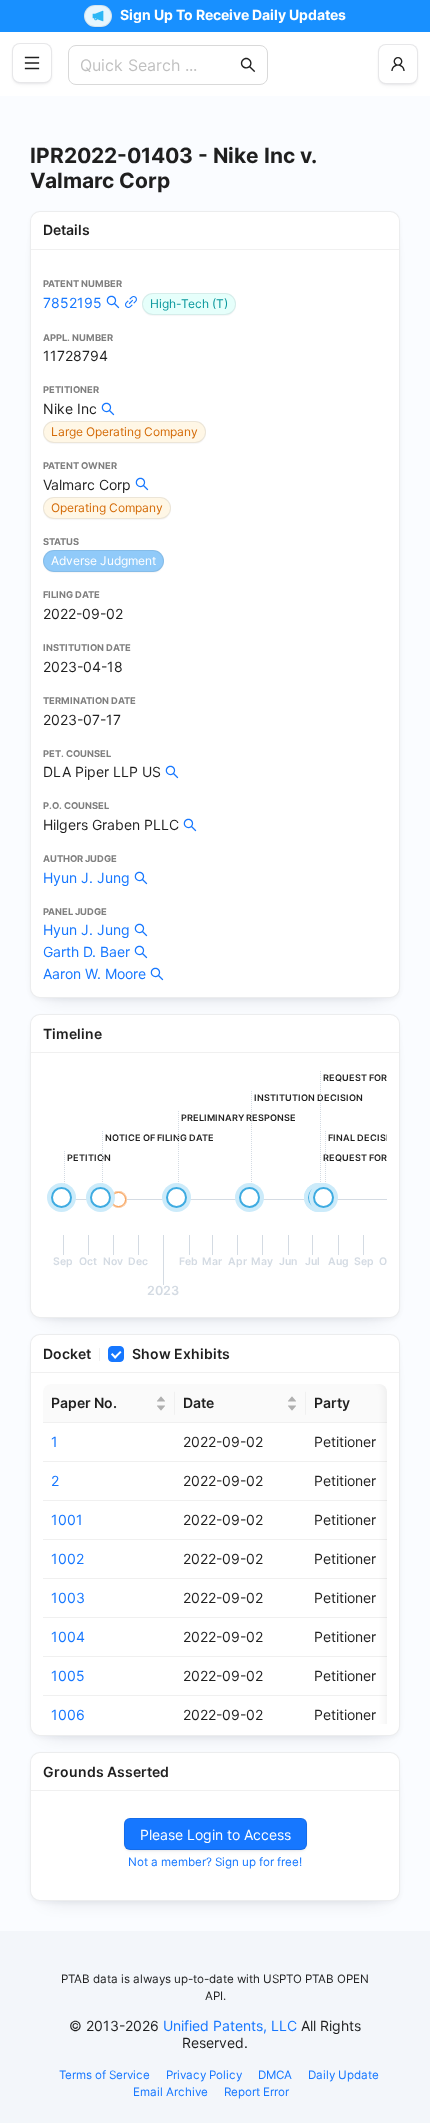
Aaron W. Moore (94, 973)
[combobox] (158, 65)
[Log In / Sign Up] (398, 64)
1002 (67, 1558)
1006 (68, 1714)
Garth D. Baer (86, 951)
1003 (68, 1597)
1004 (68, 1636)
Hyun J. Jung (86, 877)
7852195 (72, 302)
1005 (68, 1675)
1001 (67, 1519)
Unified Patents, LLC (230, 2025)
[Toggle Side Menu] (32, 63)
